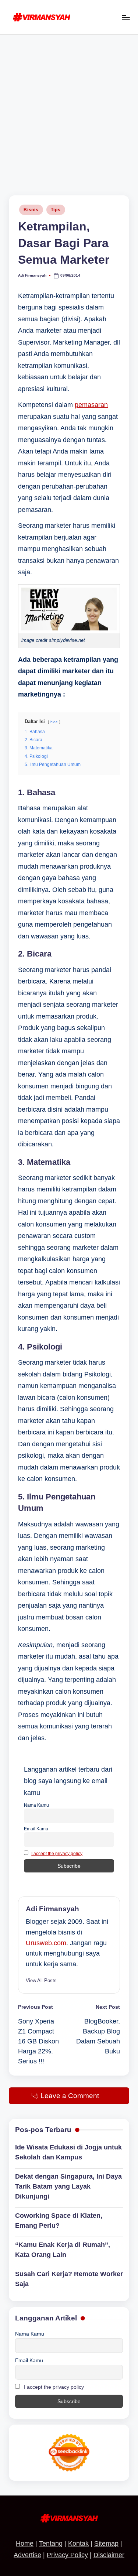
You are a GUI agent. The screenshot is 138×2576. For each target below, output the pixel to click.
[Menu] (125, 17)
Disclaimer (109, 2555)
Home (25, 2543)
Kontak (78, 2543)
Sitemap (106, 2543)
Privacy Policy (67, 2555)
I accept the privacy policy (57, 1854)
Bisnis (31, 210)
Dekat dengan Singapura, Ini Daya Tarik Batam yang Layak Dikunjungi (68, 2186)
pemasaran (91, 405)
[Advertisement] (69, 108)
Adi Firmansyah (52, 1909)
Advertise (27, 2555)
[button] (41, 1980)
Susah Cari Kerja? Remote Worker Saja (69, 2279)
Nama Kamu (36, 1805)
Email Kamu (36, 1829)
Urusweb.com (46, 1943)
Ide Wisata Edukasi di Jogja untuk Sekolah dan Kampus (68, 2152)
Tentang (51, 2543)
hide (54, 722)
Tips (56, 210)
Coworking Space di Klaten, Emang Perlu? (59, 2221)
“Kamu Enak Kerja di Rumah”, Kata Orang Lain (63, 2250)
